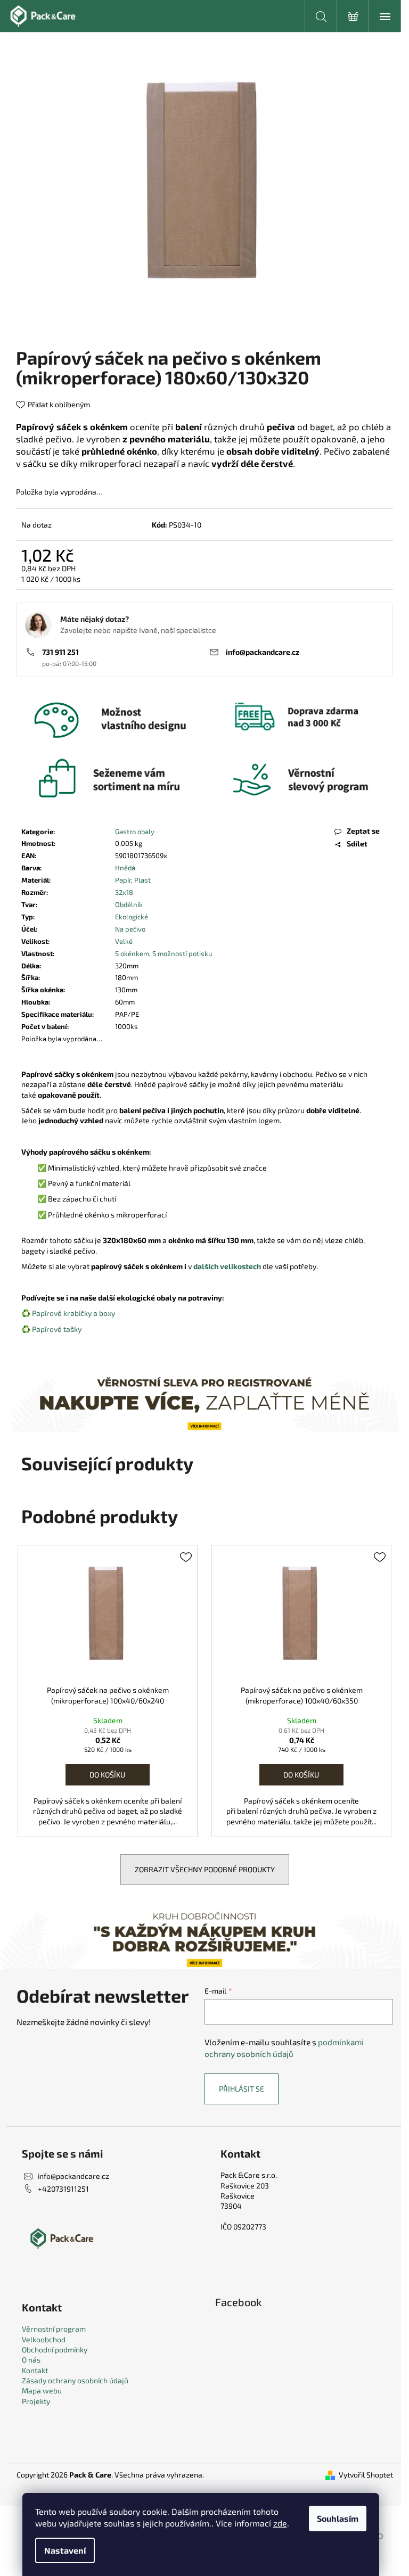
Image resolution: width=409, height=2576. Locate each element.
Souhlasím (338, 2518)
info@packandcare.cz (263, 652)
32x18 (124, 892)
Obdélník (129, 904)
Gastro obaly (135, 832)
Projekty (36, 2401)
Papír (123, 880)
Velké (124, 941)
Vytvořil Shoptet (366, 2475)
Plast (142, 880)
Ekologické (132, 917)
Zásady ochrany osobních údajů (75, 2380)
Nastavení (65, 2550)
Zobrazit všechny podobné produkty (205, 1869)
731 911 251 (60, 652)
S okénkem (132, 953)
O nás (31, 2360)
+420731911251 (63, 2189)
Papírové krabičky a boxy (73, 1313)
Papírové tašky (57, 1329)
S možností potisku (182, 953)
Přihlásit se (242, 2089)
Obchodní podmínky (55, 2349)
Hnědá (125, 868)
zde (280, 2523)
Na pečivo (130, 929)
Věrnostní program (54, 2329)
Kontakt (35, 2370)
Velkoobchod (44, 2339)
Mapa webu (42, 2390)
